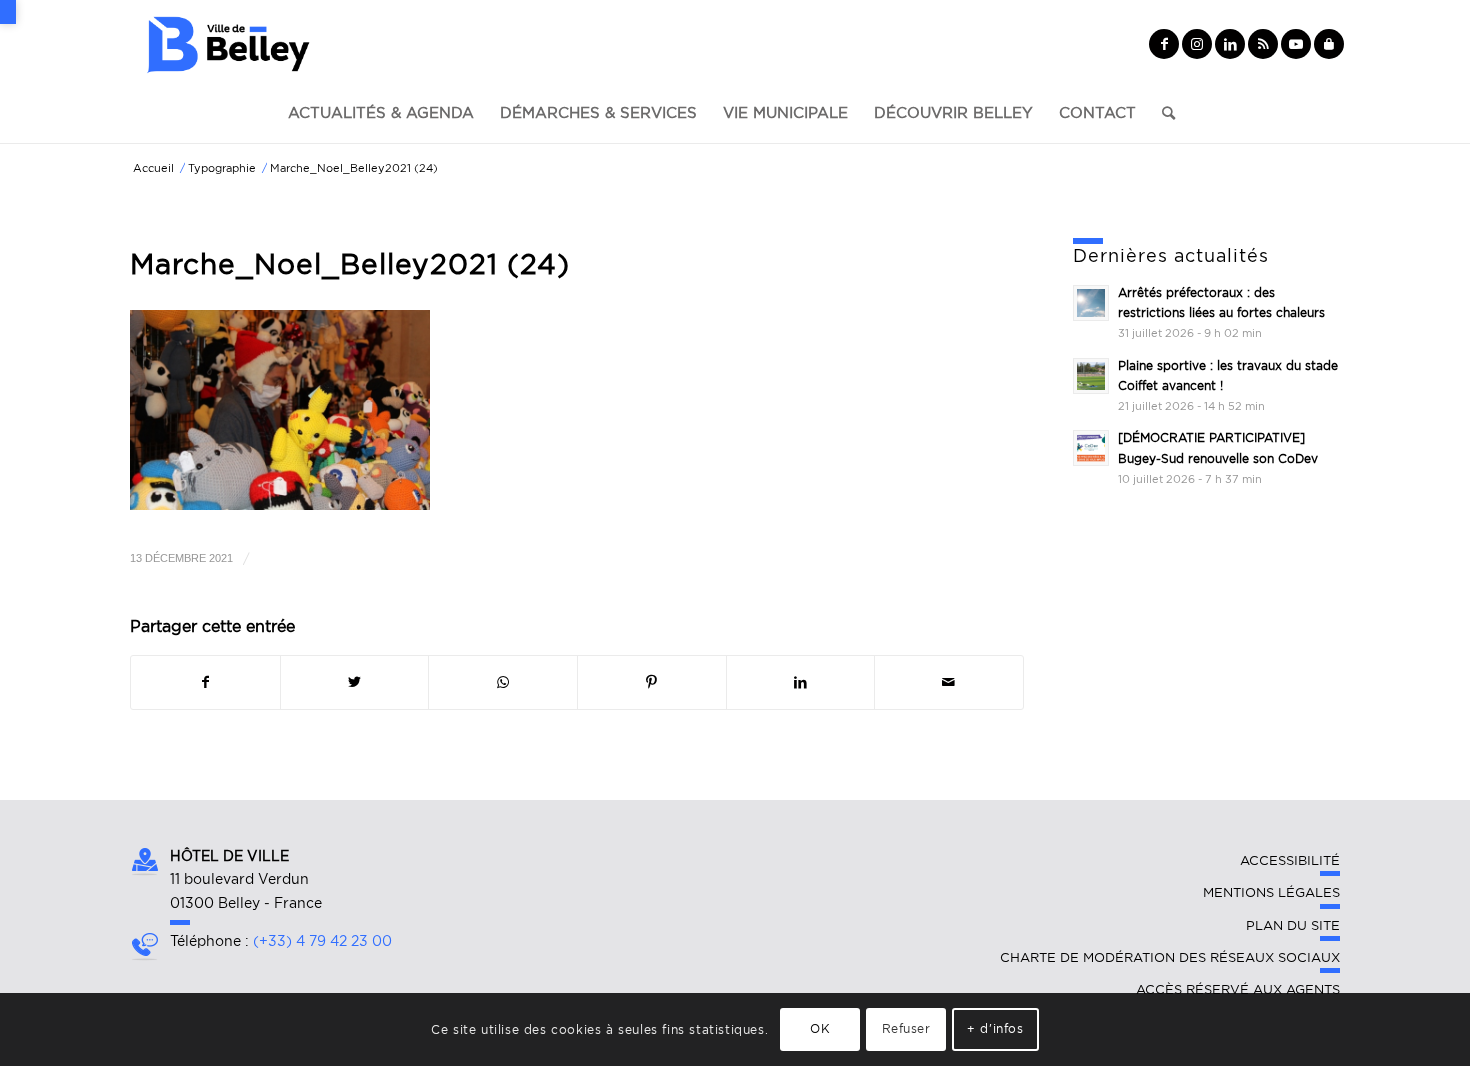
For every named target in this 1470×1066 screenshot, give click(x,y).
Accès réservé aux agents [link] (1238, 989)
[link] (8, 12)
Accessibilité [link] (1290, 860)
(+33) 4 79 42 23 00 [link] (322, 941)
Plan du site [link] (1293, 925)
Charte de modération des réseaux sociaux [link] (1170, 957)
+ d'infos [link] (995, 1028)
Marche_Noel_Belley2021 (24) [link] (350, 264)
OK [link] (820, 1028)
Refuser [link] (906, 1028)
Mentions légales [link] (1271, 892)
